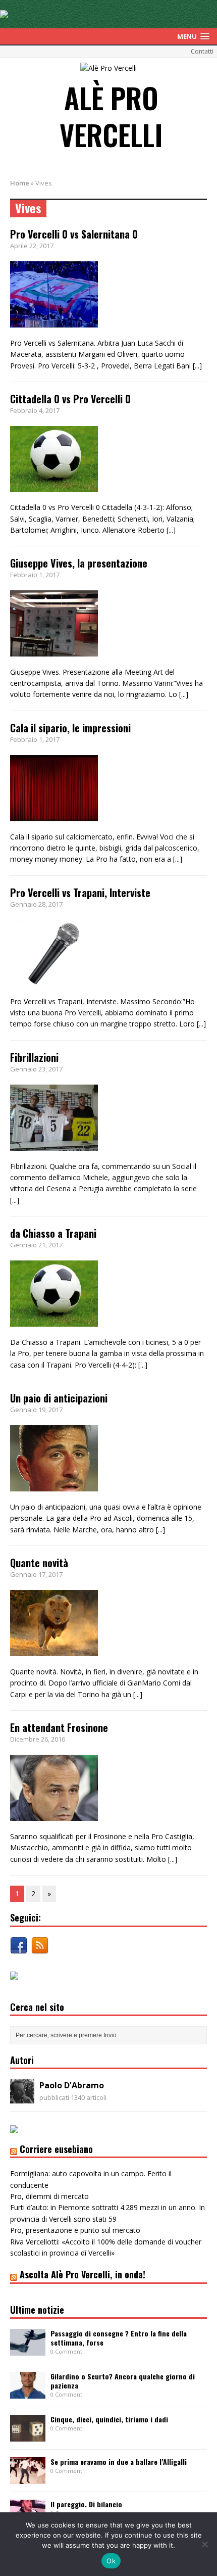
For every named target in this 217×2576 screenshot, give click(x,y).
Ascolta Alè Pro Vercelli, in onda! (83, 2274)
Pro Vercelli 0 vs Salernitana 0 (74, 234)
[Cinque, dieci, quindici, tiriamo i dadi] (28, 2436)
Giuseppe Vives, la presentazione (79, 563)
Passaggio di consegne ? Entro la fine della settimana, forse (119, 2338)
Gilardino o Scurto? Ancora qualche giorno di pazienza (123, 2381)
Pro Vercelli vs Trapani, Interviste (80, 893)
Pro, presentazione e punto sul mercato (75, 2230)
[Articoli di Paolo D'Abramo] (22, 2098)
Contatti (202, 51)
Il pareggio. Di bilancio (86, 2504)
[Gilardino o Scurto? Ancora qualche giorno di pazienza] (28, 2393)
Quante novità (39, 1563)
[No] (204, 2544)
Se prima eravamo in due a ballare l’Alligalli (119, 2462)
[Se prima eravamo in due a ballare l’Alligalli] (28, 2478)
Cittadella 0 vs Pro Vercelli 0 (70, 399)
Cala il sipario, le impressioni (70, 728)
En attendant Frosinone (59, 1727)
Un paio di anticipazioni (59, 1398)
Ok (111, 2561)
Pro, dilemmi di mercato (49, 2196)
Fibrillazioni (34, 1057)
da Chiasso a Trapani (53, 1233)
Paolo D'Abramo (72, 2085)
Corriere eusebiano (56, 2149)
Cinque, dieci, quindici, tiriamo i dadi (109, 2419)
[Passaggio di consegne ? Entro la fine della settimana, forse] (28, 2350)
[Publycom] (4, 12)
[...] (197, 366)
